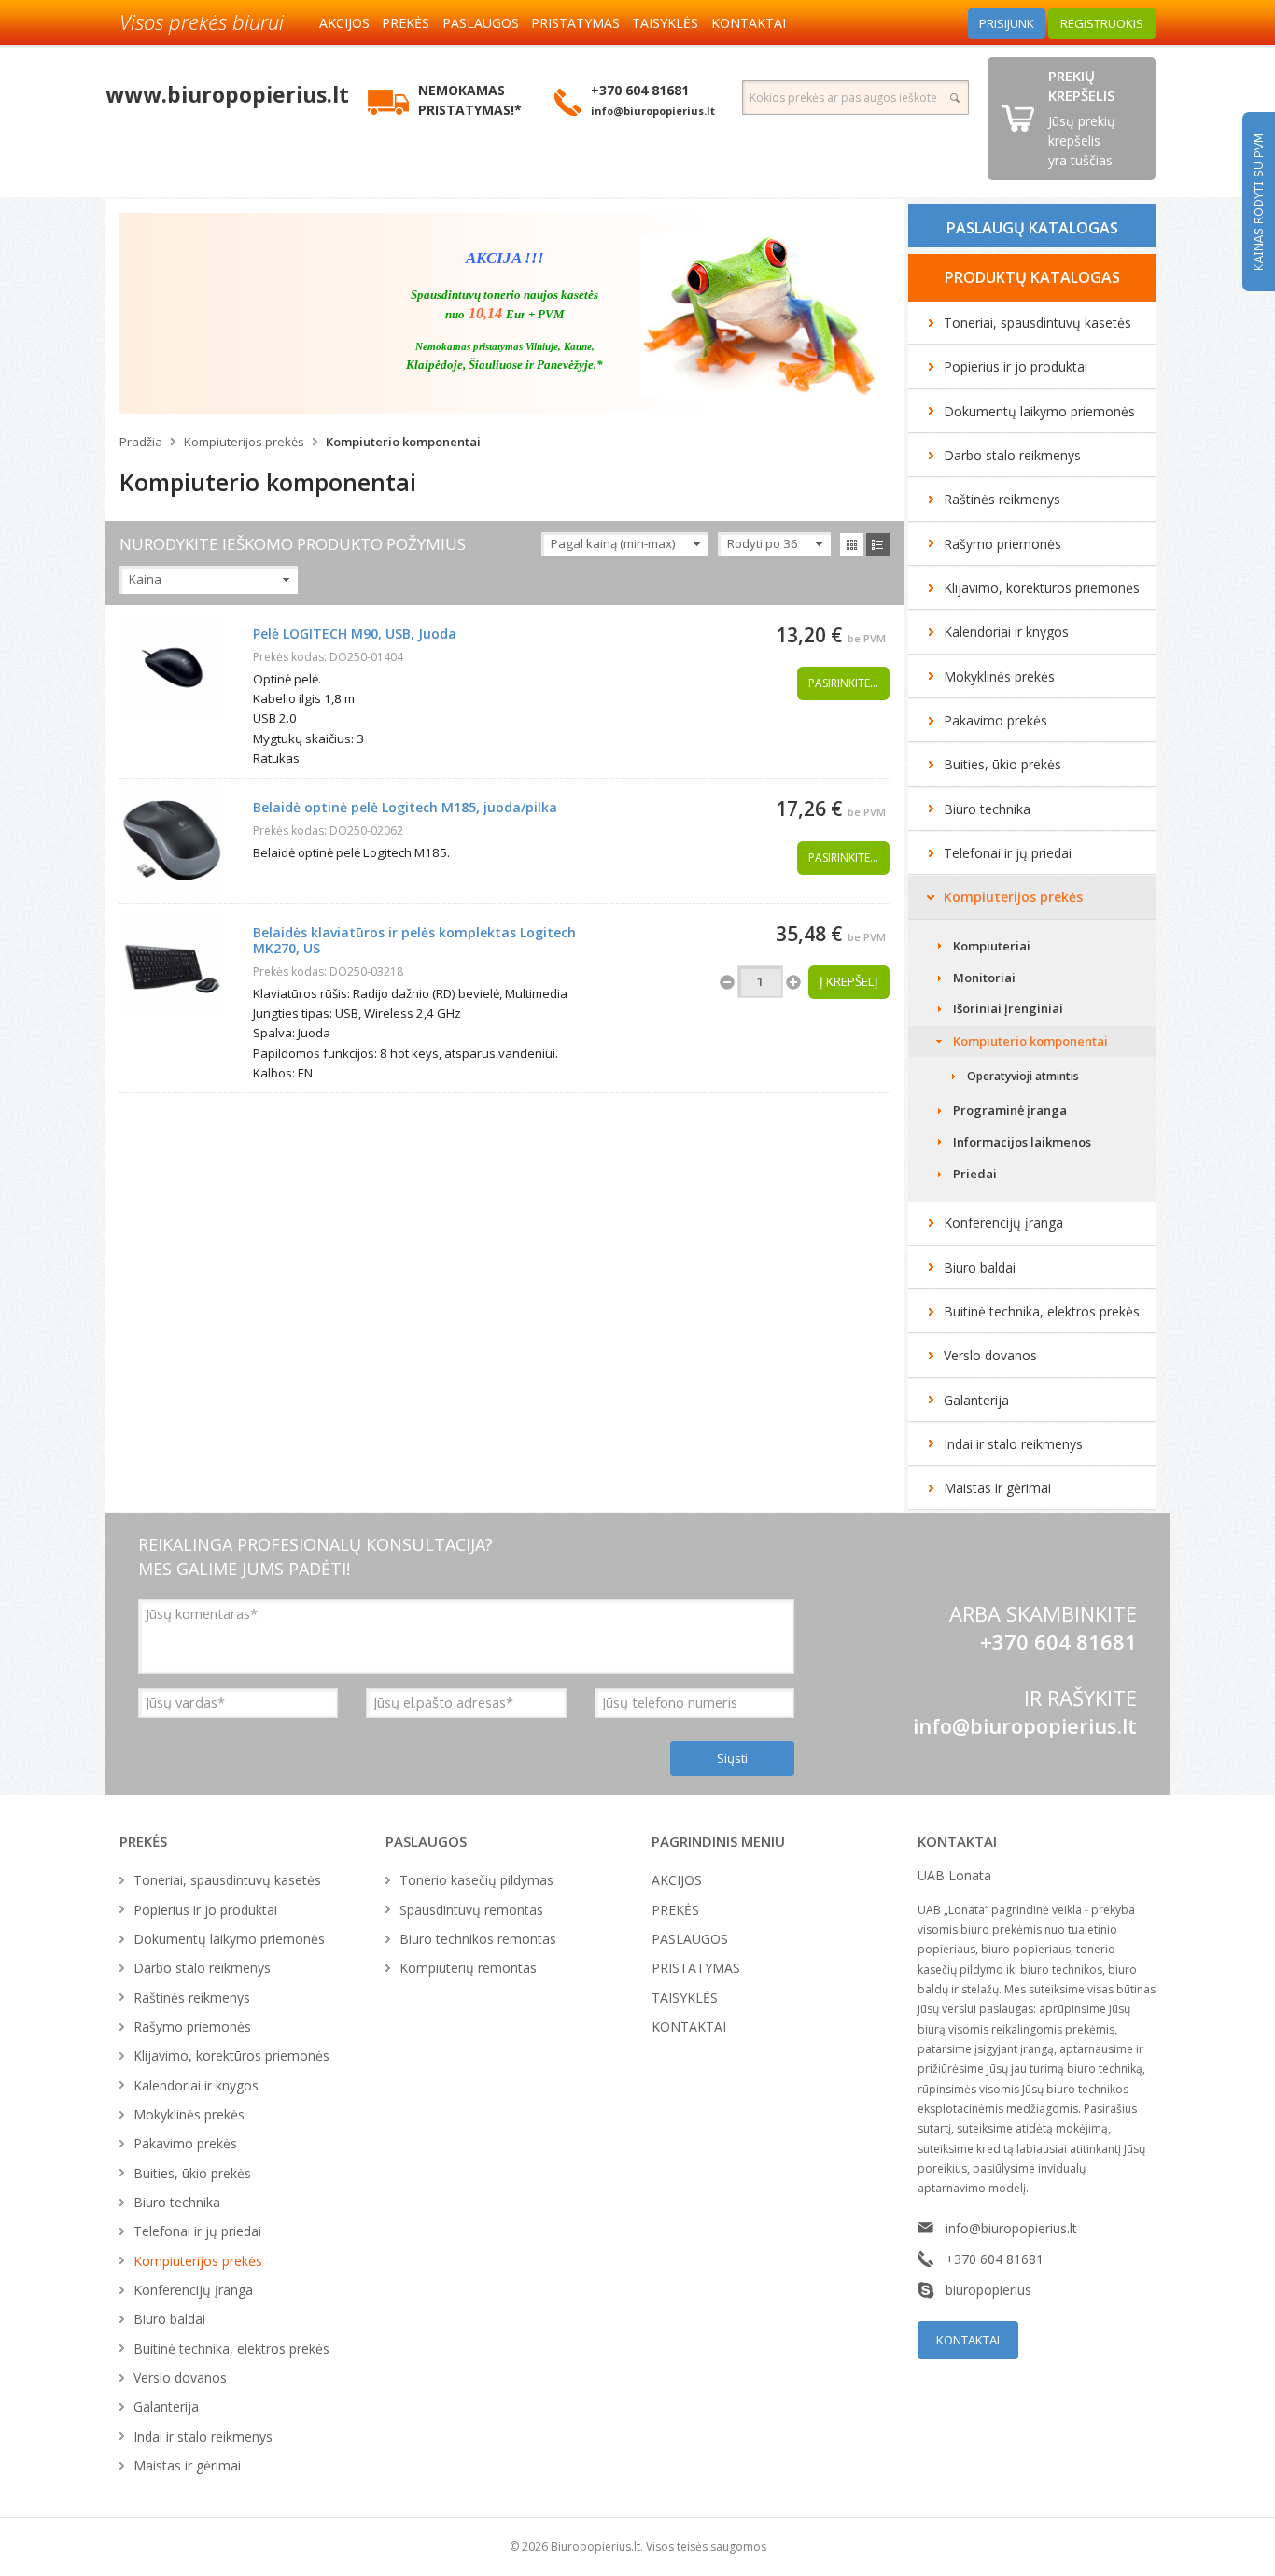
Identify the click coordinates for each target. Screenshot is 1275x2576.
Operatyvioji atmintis (1023, 1076)
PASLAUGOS (481, 23)
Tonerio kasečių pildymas (476, 1880)
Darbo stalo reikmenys (1012, 455)
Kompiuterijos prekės (244, 442)
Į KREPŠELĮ (849, 981)
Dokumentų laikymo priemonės (1039, 411)
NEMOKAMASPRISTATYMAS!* (470, 100)
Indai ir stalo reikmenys (1013, 1444)
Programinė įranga (1010, 1110)
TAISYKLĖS (665, 23)
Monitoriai (984, 978)
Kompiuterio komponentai (403, 442)
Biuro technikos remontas (478, 1939)
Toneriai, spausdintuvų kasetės (1037, 323)
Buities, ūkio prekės (1002, 764)
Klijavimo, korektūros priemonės (1042, 588)
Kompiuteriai (992, 946)
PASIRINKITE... (843, 683)
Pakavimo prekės (995, 720)
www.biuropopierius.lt (227, 94)
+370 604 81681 (995, 2259)
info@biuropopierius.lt (1025, 1725)
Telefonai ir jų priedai (1008, 853)
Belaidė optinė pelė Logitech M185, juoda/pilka (405, 807)
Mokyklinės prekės (999, 676)
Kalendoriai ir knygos (1006, 632)
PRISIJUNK (1007, 23)
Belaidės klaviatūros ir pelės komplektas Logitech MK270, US (414, 940)
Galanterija (976, 1400)
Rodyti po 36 (763, 543)
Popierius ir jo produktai (1016, 366)
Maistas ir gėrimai (997, 1488)
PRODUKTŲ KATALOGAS (1032, 277)
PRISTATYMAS (575, 23)
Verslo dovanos (990, 1355)
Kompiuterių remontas (468, 1968)
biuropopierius (988, 2290)
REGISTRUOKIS (1102, 23)
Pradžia (141, 442)
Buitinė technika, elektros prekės (1042, 1311)
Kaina (145, 579)
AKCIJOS (344, 23)
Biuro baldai (980, 1267)
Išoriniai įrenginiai (1008, 1008)
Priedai (975, 1174)
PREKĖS (406, 23)
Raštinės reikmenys (1002, 499)
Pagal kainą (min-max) (613, 543)
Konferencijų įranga (1003, 1223)
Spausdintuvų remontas (471, 1910)
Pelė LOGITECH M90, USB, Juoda (355, 633)
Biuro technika (987, 809)
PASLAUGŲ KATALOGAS (1032, 228)
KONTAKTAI (749, 23)
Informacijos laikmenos (1022, 1142)
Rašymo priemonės (1002, 544)
